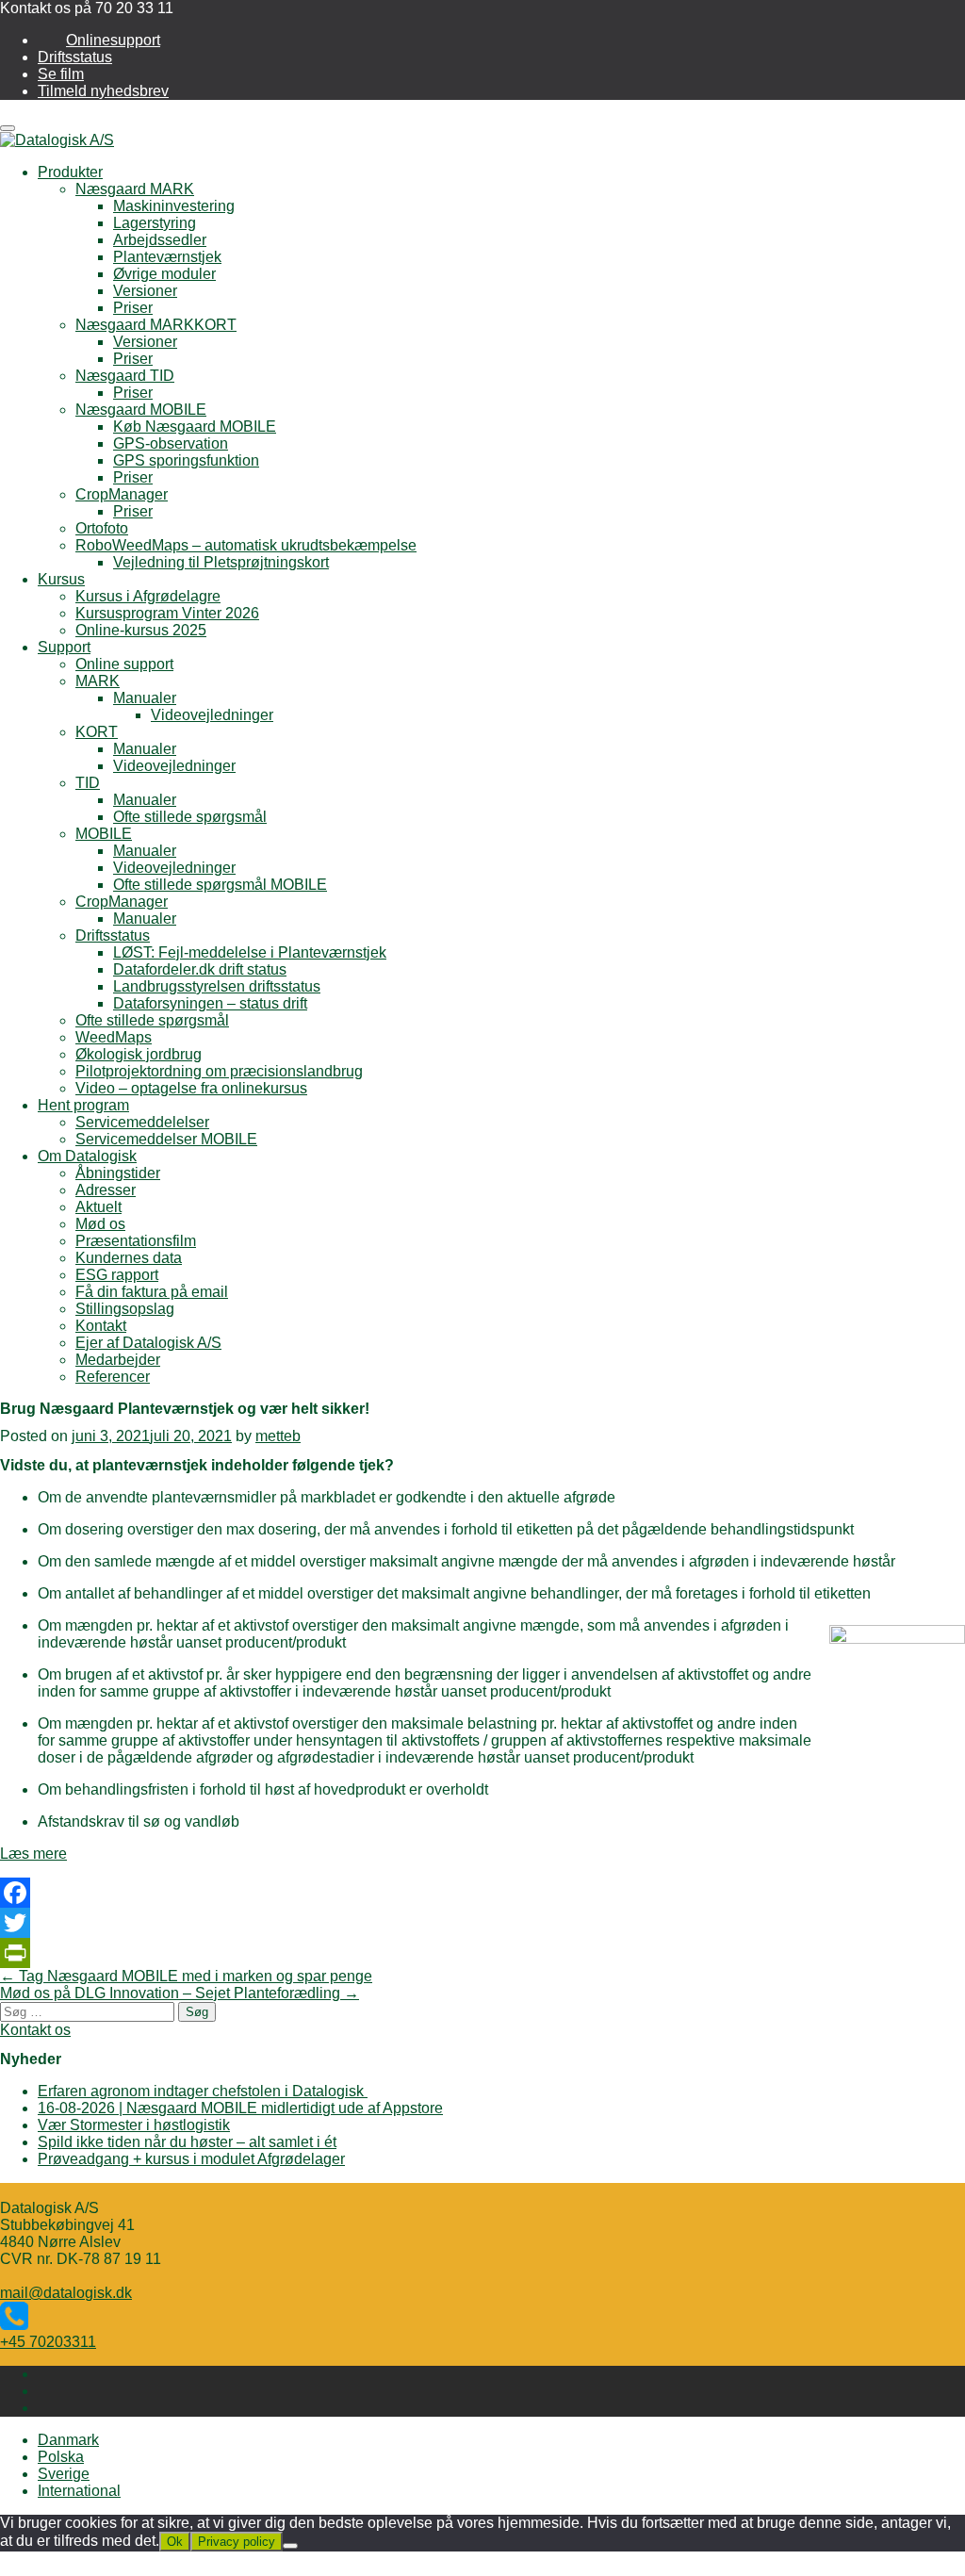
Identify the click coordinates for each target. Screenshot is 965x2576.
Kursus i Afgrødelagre (148, 596)
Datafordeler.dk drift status (200, 969)
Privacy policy (237, 2542)
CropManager (122, 494)
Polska (61, 2457)
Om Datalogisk (87, 1156)
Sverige (64, 2474)
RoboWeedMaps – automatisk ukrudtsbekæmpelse (246, 545)
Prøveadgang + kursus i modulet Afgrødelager (191, 2159)
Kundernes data (129, 1258)
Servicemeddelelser (142, 1122)
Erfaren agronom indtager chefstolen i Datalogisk (203, 2091)
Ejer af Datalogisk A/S (148, 1343)
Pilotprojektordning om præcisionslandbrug (219, 1071)
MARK (98, 681)
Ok (175, 2542)
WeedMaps (114, 1037)
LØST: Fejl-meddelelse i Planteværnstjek (250, 952)
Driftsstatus (75, 57)
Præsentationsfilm (136, 1241)
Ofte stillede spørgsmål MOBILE (220, 885)
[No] (290, 2546)
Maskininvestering (174, 206)
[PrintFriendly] (482, 1953)
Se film (61, 74)
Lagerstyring (155, 223)
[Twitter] (482, 1923)
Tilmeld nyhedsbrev (103, 91)
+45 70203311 (48, 2342)
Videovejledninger (212, 715)
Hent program (83, 1105)
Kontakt (101, 1326)
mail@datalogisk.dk (66, 2293)
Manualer (145, 698)
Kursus (61, 579)
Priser (133, 308)
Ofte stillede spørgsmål (190, 817)
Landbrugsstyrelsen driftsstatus (217, 986)
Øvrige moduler (164, 274)
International (79, 2491)
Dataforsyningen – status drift (210, 1003)
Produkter (70, 172)
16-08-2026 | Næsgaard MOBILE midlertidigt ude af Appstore (240, 2108)
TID (88, 783)
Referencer (113, 1377)
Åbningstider (118, 1173)
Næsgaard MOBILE (141, 410)
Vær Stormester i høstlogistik (134, 2125)
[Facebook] (482, 1893)
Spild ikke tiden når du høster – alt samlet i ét (187, 2142)
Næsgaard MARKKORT (156, 325)
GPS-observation (171, 443)
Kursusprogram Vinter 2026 (167, 613)
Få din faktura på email (152, 1292)
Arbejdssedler (160, 240)
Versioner (145, 291)
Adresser (106, 1190)
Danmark (68, 2440)
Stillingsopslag (125, 1309)
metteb (278, 1436)
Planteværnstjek (167, 257)
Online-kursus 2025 (141, 630)
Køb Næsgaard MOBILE (195, 427)
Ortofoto (102, 528)
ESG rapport (117, 1275)
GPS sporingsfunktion (186, 460)
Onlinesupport (113, 40)
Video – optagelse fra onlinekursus (191, 1088)
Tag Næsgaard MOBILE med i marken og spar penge (186, 1976)
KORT (97, 732)
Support (64, 647)
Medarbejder (118, 1360)
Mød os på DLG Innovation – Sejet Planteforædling (180, 1993)
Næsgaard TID (125, 376)
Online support (124, 664)
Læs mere (33, 1854)
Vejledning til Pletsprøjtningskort (221, 562)
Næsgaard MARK (135, 189)
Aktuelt (98, 1207)
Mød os (100, 1224)
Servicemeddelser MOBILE (166, 1139)
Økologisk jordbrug (139, 1054)
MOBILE (104, 834)
